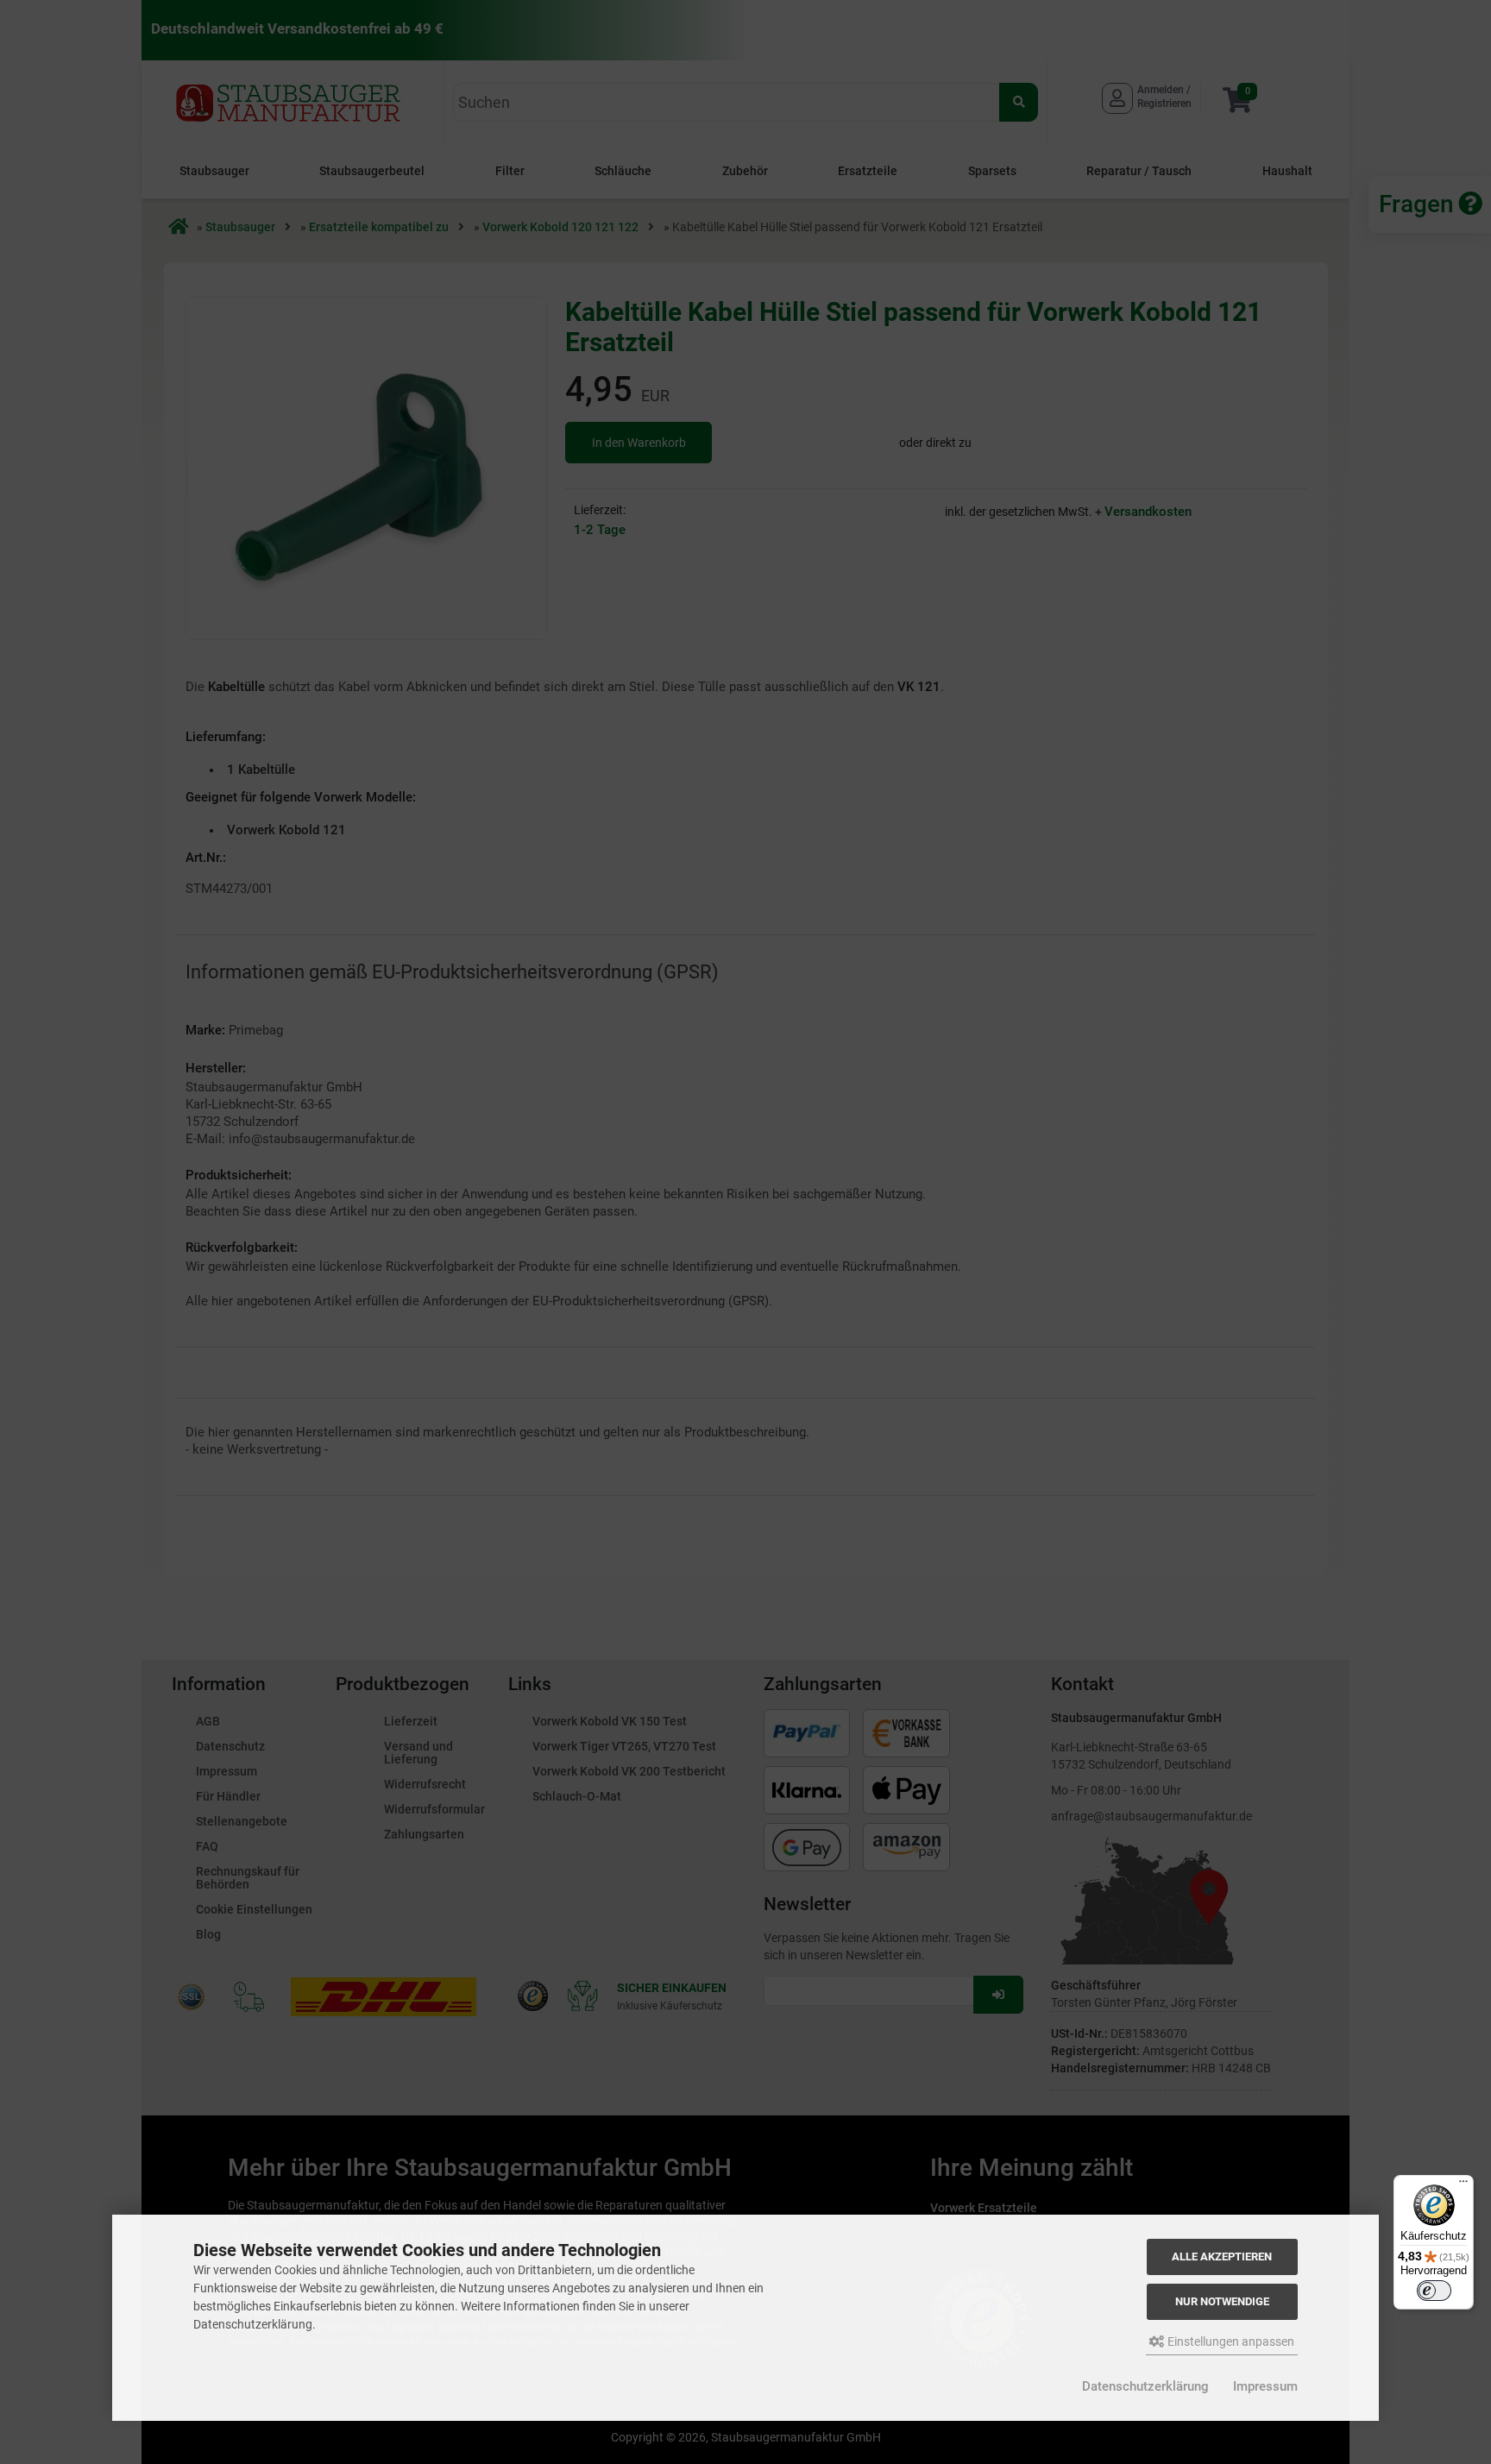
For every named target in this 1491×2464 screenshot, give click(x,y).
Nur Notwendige (1222, 2301)
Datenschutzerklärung (1145, 2386)
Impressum (1265, 2386)
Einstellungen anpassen (1230, 2341)
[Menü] (1463, 2185)
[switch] (1434, 2291)
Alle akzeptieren (1222, 2257)
